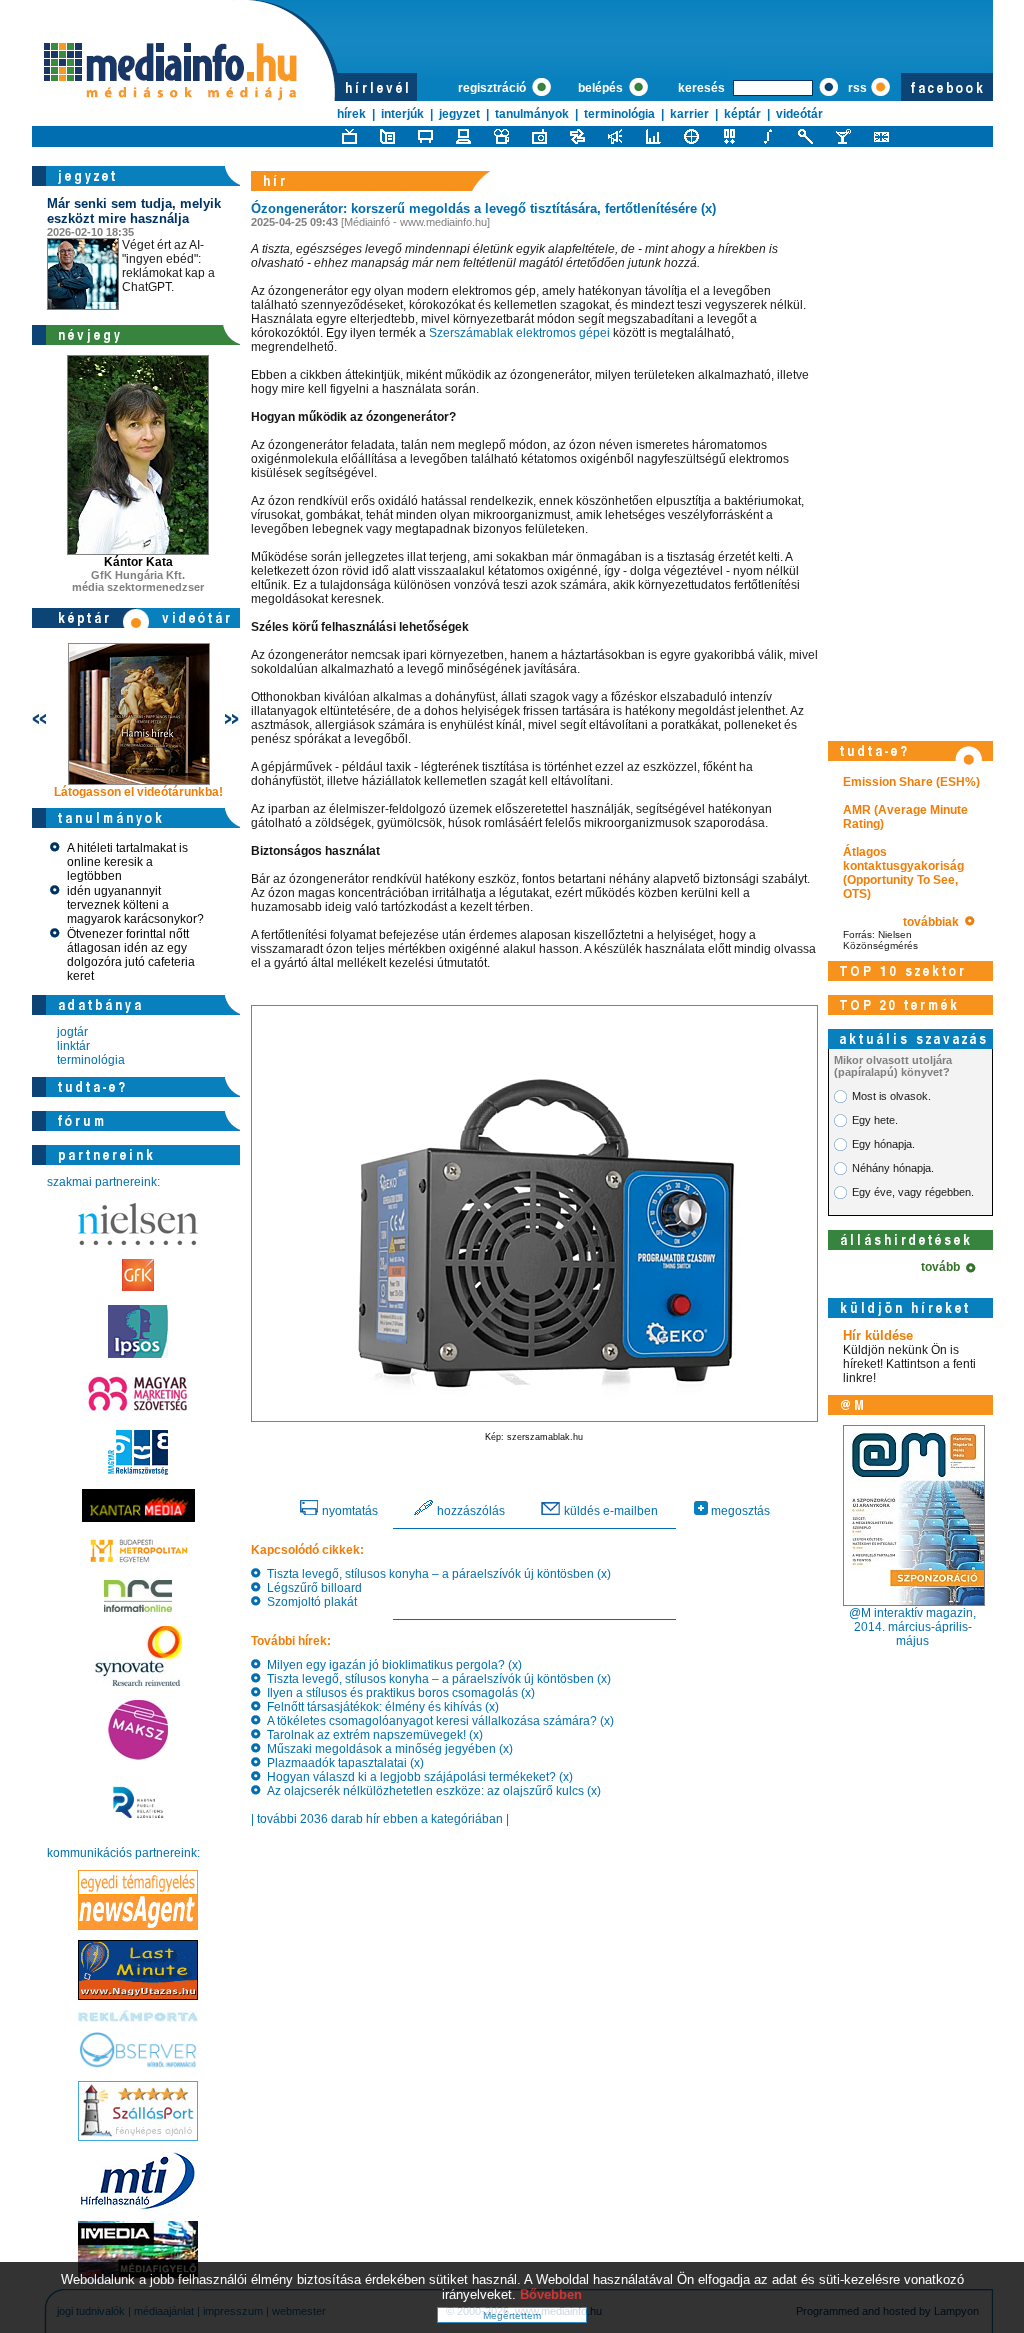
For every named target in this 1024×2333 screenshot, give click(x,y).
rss (857, 88)
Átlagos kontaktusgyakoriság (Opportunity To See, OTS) (903, 873)
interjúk (402, 114)
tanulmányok (532, 114)
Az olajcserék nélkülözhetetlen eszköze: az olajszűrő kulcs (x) (431, 1791)
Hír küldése (878, 1335)
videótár (799, 114)
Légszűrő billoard (311, 1588)
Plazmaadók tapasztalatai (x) (342, 1763)
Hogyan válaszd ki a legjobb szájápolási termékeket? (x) (417, 1777)
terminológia (619, 114)
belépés (602, 88)
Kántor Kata (138, 562)
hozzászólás (469, 1511)
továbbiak (934, 922)
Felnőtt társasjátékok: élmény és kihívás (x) (380, 1707)
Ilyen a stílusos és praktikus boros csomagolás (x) (398, 1693)
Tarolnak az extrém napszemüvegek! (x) (372, 1735)
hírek (351, 114)
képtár (742, 114)
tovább (943, 1267)
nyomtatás (348, 1511)
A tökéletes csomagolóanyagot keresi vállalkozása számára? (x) (437, 1721)
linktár (73, 1046)
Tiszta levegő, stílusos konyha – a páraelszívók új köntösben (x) (436, 1574)
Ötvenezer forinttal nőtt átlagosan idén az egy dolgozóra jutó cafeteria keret (131, 955)
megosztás (739, 1511)
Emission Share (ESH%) (911, 782)
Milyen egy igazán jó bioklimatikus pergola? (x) (391, 1665)
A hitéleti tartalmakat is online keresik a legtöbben (127, 862)
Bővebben (551, 2294)
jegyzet (459, 114)
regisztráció (493, 88)
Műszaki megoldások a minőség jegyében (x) (387, 1749)
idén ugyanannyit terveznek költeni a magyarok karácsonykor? (135, 905)
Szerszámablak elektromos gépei (519, 333)
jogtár (72, 1032)
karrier (689, 114)
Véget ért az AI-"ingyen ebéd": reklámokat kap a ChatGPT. (134, 245)
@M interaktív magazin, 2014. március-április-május (912, 1627)
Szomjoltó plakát (309, 1602)
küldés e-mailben (609, 1511)
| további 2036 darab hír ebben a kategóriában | (380, 1819)
